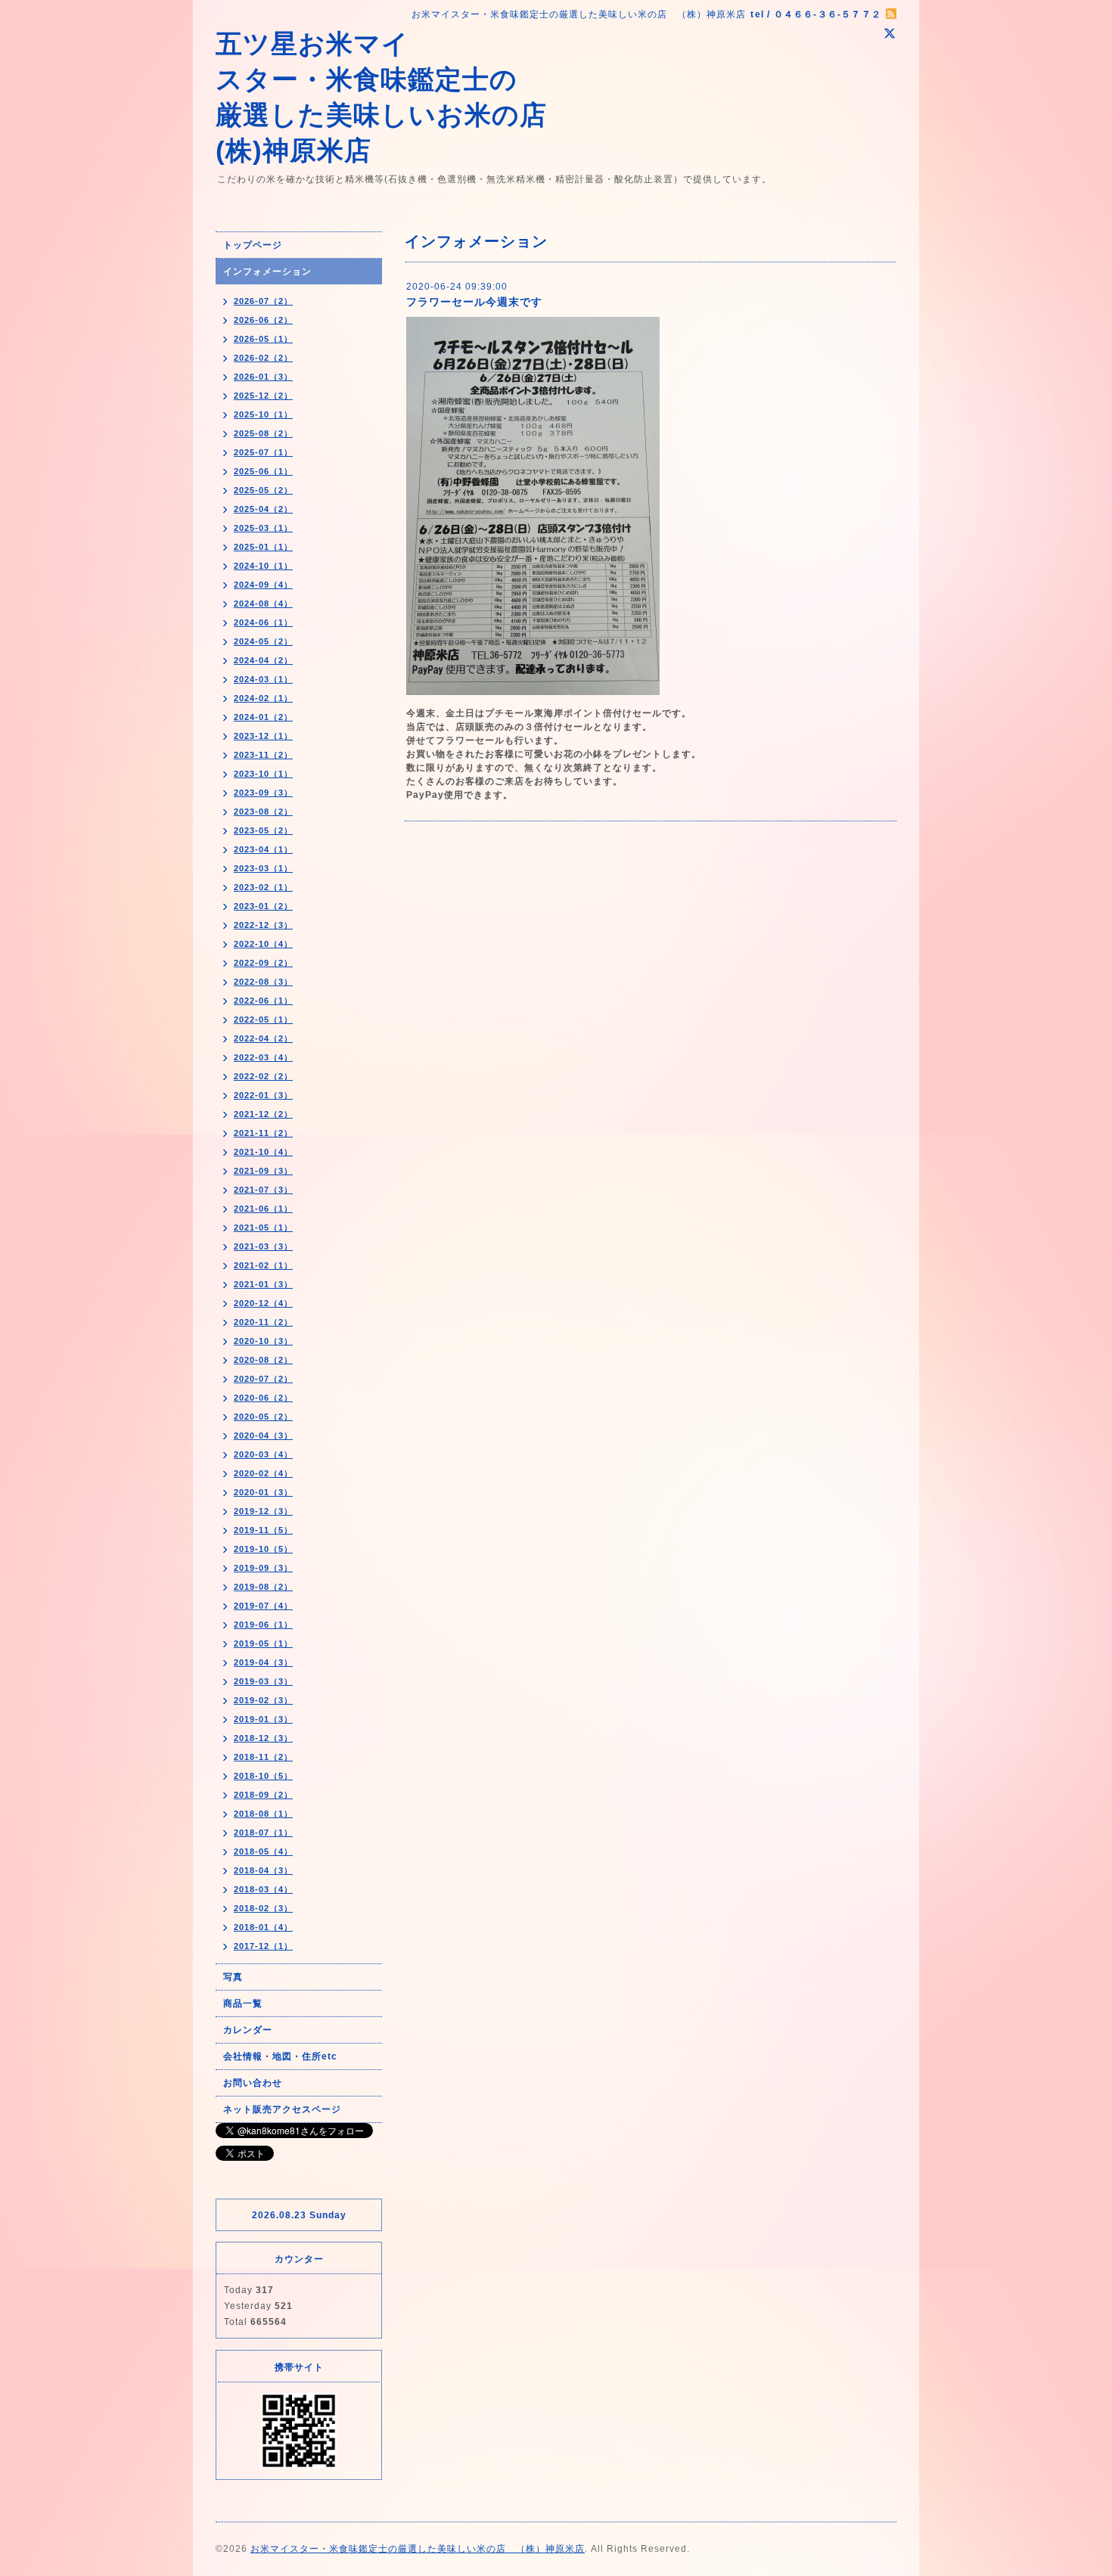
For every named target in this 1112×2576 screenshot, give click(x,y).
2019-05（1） (263, 1643)
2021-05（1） (263, 1227)
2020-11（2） (263, 1322)
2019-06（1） (263, 1625)
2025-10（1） (263, 414)
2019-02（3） (263, 1700)
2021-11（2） (263, 1133)
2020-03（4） (263, 1454)
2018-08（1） (263, 1814)
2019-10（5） (263, 1549)
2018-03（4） (263, 1889)
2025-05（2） (263, 490)
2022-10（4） (263, 944)
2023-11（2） (263, 755)
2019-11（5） (263, 1530)
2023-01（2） (263, 906)
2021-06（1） (263, 1209)
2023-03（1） (263, 868)
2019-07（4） (263, 1606)
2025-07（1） (263, 452)
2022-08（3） (263, 982)
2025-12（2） (263, 396)
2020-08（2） (263, 1360)
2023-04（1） (263, 849)
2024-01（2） (263, 717)
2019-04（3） (263, 1662)
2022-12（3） (263, 925)
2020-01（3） (263, 1492)
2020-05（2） (263, 1417)
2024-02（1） (263, 698)
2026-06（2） (263, 320)
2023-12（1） (263, 736)
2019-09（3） (263, 1568)
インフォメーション (267, 272)
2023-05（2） (263, 830)
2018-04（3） (263, 1870)
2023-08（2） (263, 812)
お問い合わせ (253, 2083)
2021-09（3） (263, 1171)
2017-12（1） (263, 1946)
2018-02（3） (263, 1908)
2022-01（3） (263, 1095)
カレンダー (248, 2030)
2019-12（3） (263, 1511)
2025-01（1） (263, 547)
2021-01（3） (263, 1284)
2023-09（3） (263, 793)
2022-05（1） (263, 1020)
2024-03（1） (263, 679)
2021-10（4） (263, 1152)
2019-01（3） (263, 1719)
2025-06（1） (263, 471)
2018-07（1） (263, 1833)
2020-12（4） (263, 1303)
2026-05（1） (263, 339)
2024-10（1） (263, 566)
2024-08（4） (263, 604)
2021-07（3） (263, 1190)
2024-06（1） (263, 622)
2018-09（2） (263, 1795)
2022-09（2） (263, 963)
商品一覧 (243, 2003)
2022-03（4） (263, 1057)
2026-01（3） (263, 377)
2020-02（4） (263, 1473)
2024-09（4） (263, 585)
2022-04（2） (263, 1038)
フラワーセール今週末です (474, 302)
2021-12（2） (263, 1114)
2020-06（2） (263, 1398)
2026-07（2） (263, 301)
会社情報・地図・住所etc (280, 2056)
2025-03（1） (263, 528)
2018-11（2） (263, 1757)
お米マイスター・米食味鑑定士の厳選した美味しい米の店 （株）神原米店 (418, 2549)
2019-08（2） (263, 1587)
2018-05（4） (263, 1851)
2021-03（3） (263, 1246)
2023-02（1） (263, 887)
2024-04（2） (263, 660)
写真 (233, 1977)
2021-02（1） (263, 1265)
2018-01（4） (263, 1927)
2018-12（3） (263, 1738)
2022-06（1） (263, 1001)
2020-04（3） (263, 1435)
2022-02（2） (263, 1076)
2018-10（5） (263, 1776)
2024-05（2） (263, 641)
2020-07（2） (263, 1379)
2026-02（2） (263, 358)
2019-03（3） (263, 1681)
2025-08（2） (263, 433)
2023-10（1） (263, 774)
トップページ (253, 245)
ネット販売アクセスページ (282, 2109)
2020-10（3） (263, 1341)
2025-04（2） (263, 509)
